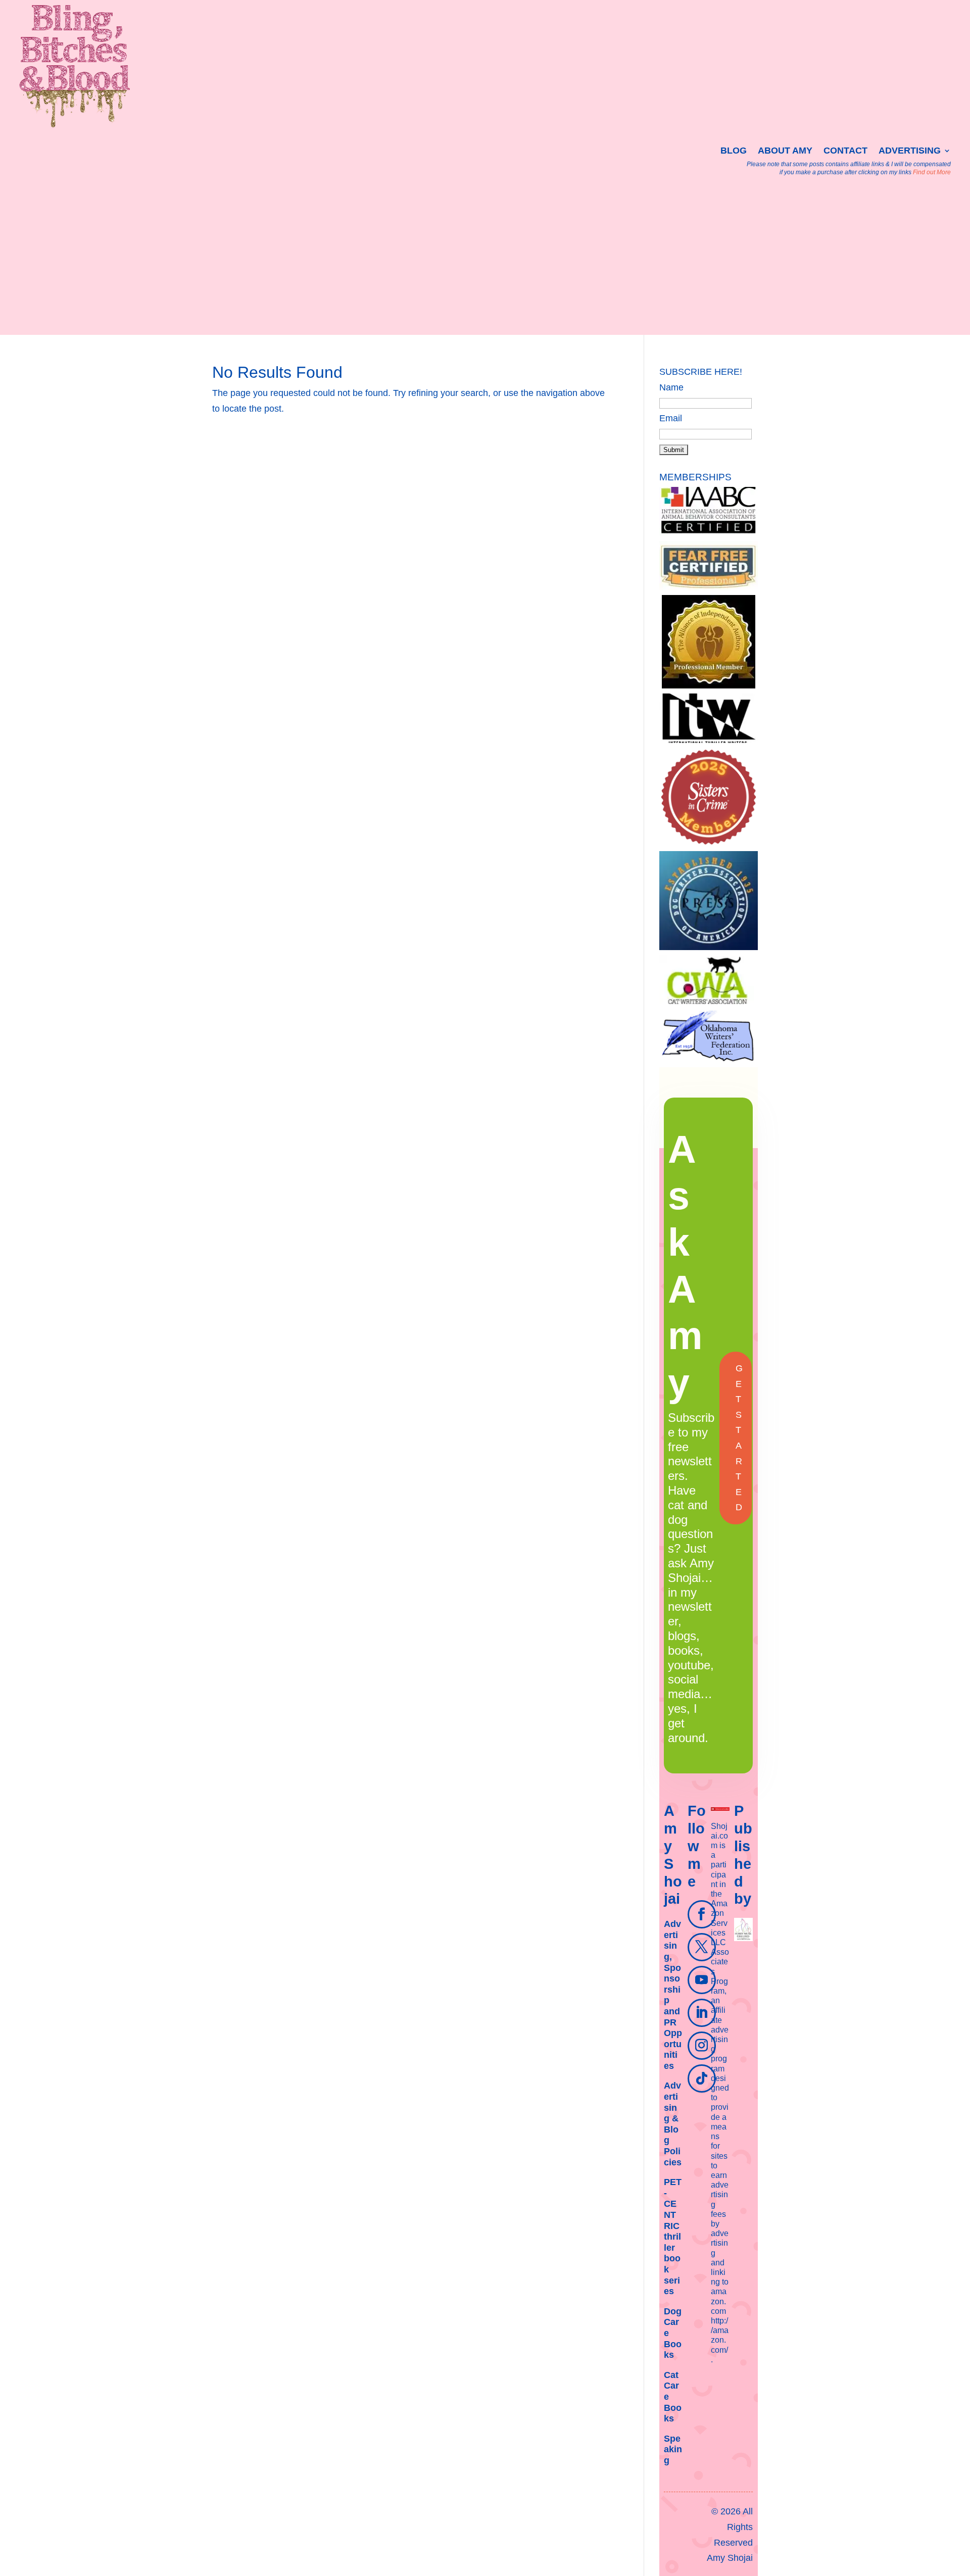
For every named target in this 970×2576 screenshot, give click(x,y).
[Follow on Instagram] (702, 2046)
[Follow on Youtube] (702, 1980)
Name (671, 387)
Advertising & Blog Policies (673, 2124)
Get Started (739, 1438)
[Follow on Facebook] (702, 1914)
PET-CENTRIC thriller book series (673, 2237)
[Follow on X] (702, 1947)
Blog (734, 151)
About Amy (785, 151)
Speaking (673, 2449)
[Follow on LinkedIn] (702, 2013)
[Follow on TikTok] (702, 2078)
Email (671, 418)
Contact (845, 151)
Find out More (932, 172)
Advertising (910, 151)
